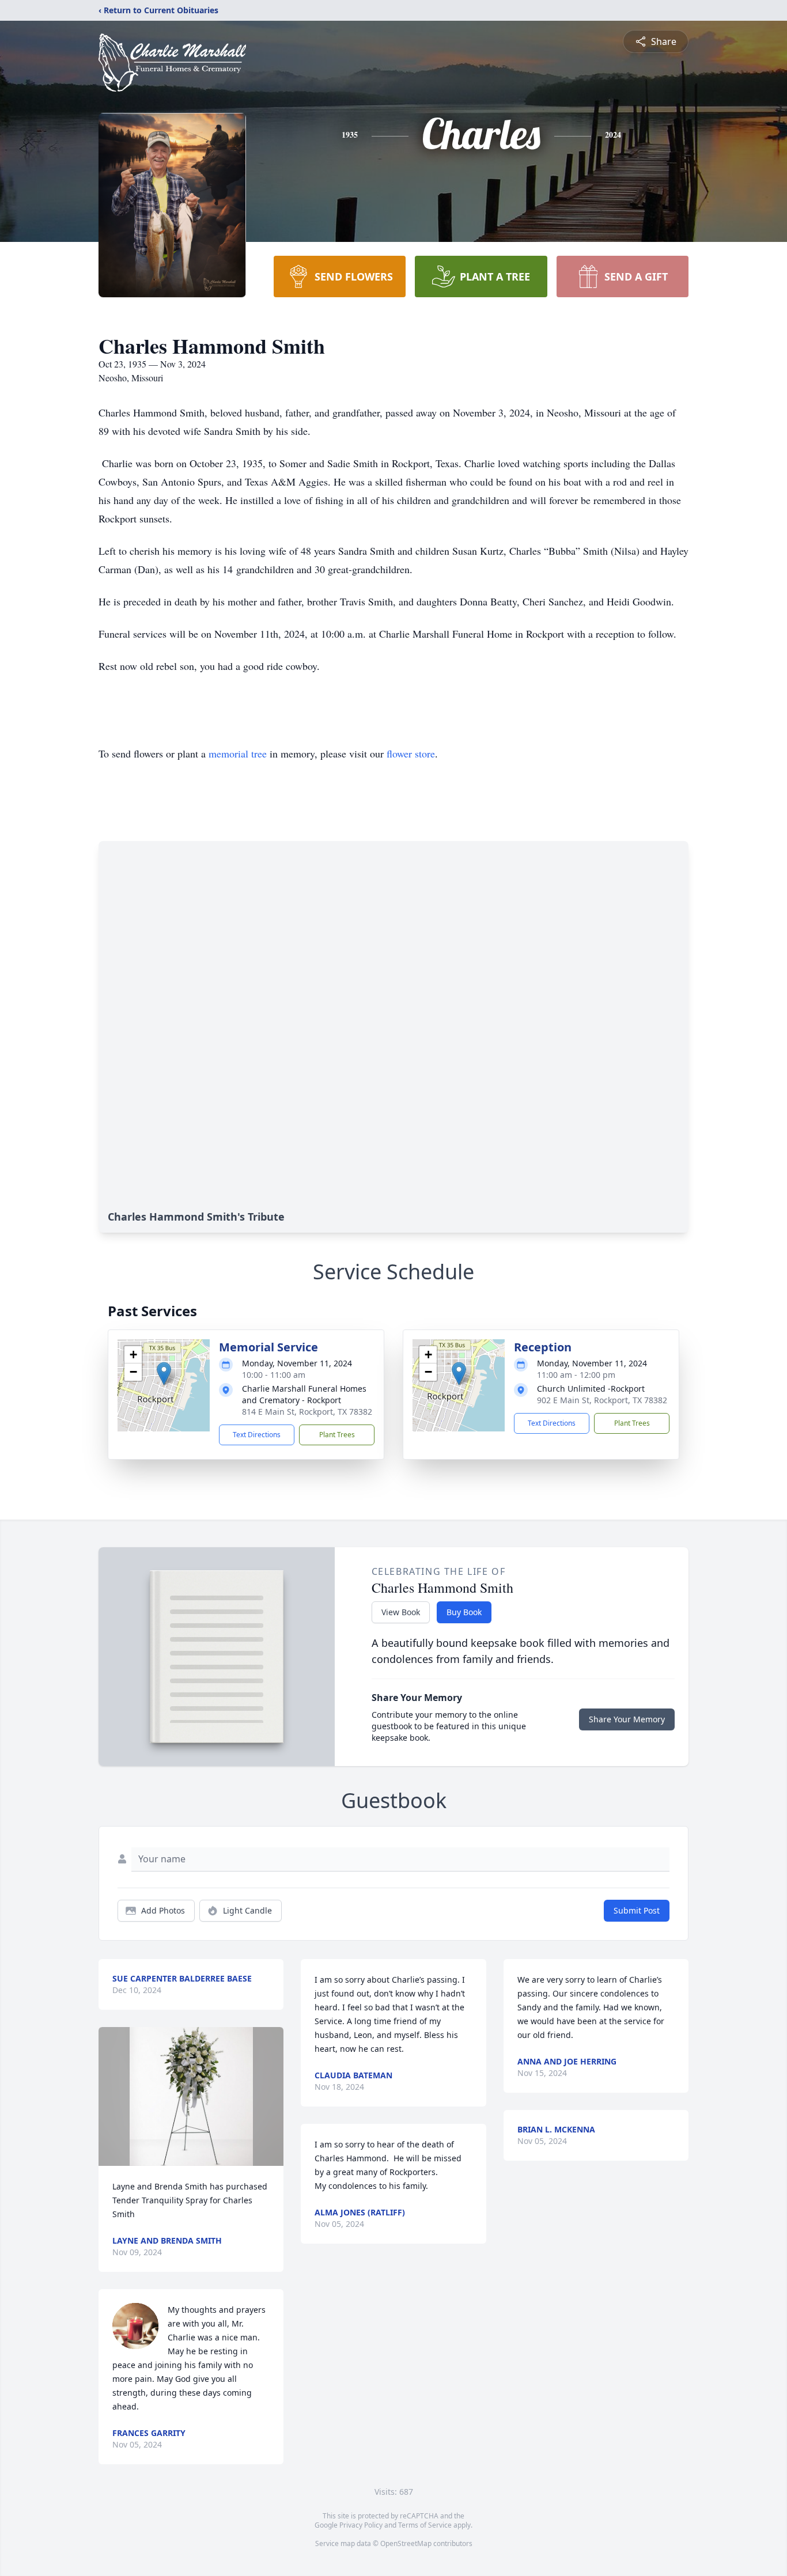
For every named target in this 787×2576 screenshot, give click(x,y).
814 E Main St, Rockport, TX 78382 (307, 1412)
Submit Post (637, 1910)
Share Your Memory (627, 1719)
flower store (411, 753)
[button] (164, 1374)
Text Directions (257, 1435)
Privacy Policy (361, 2525)
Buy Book (464, 1612)
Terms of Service (425, 2525)
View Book (401, 1612)
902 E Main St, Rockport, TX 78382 (602, 1400)
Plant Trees (337, 1435)
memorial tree (238, 753)
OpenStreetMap (406, 2543)
